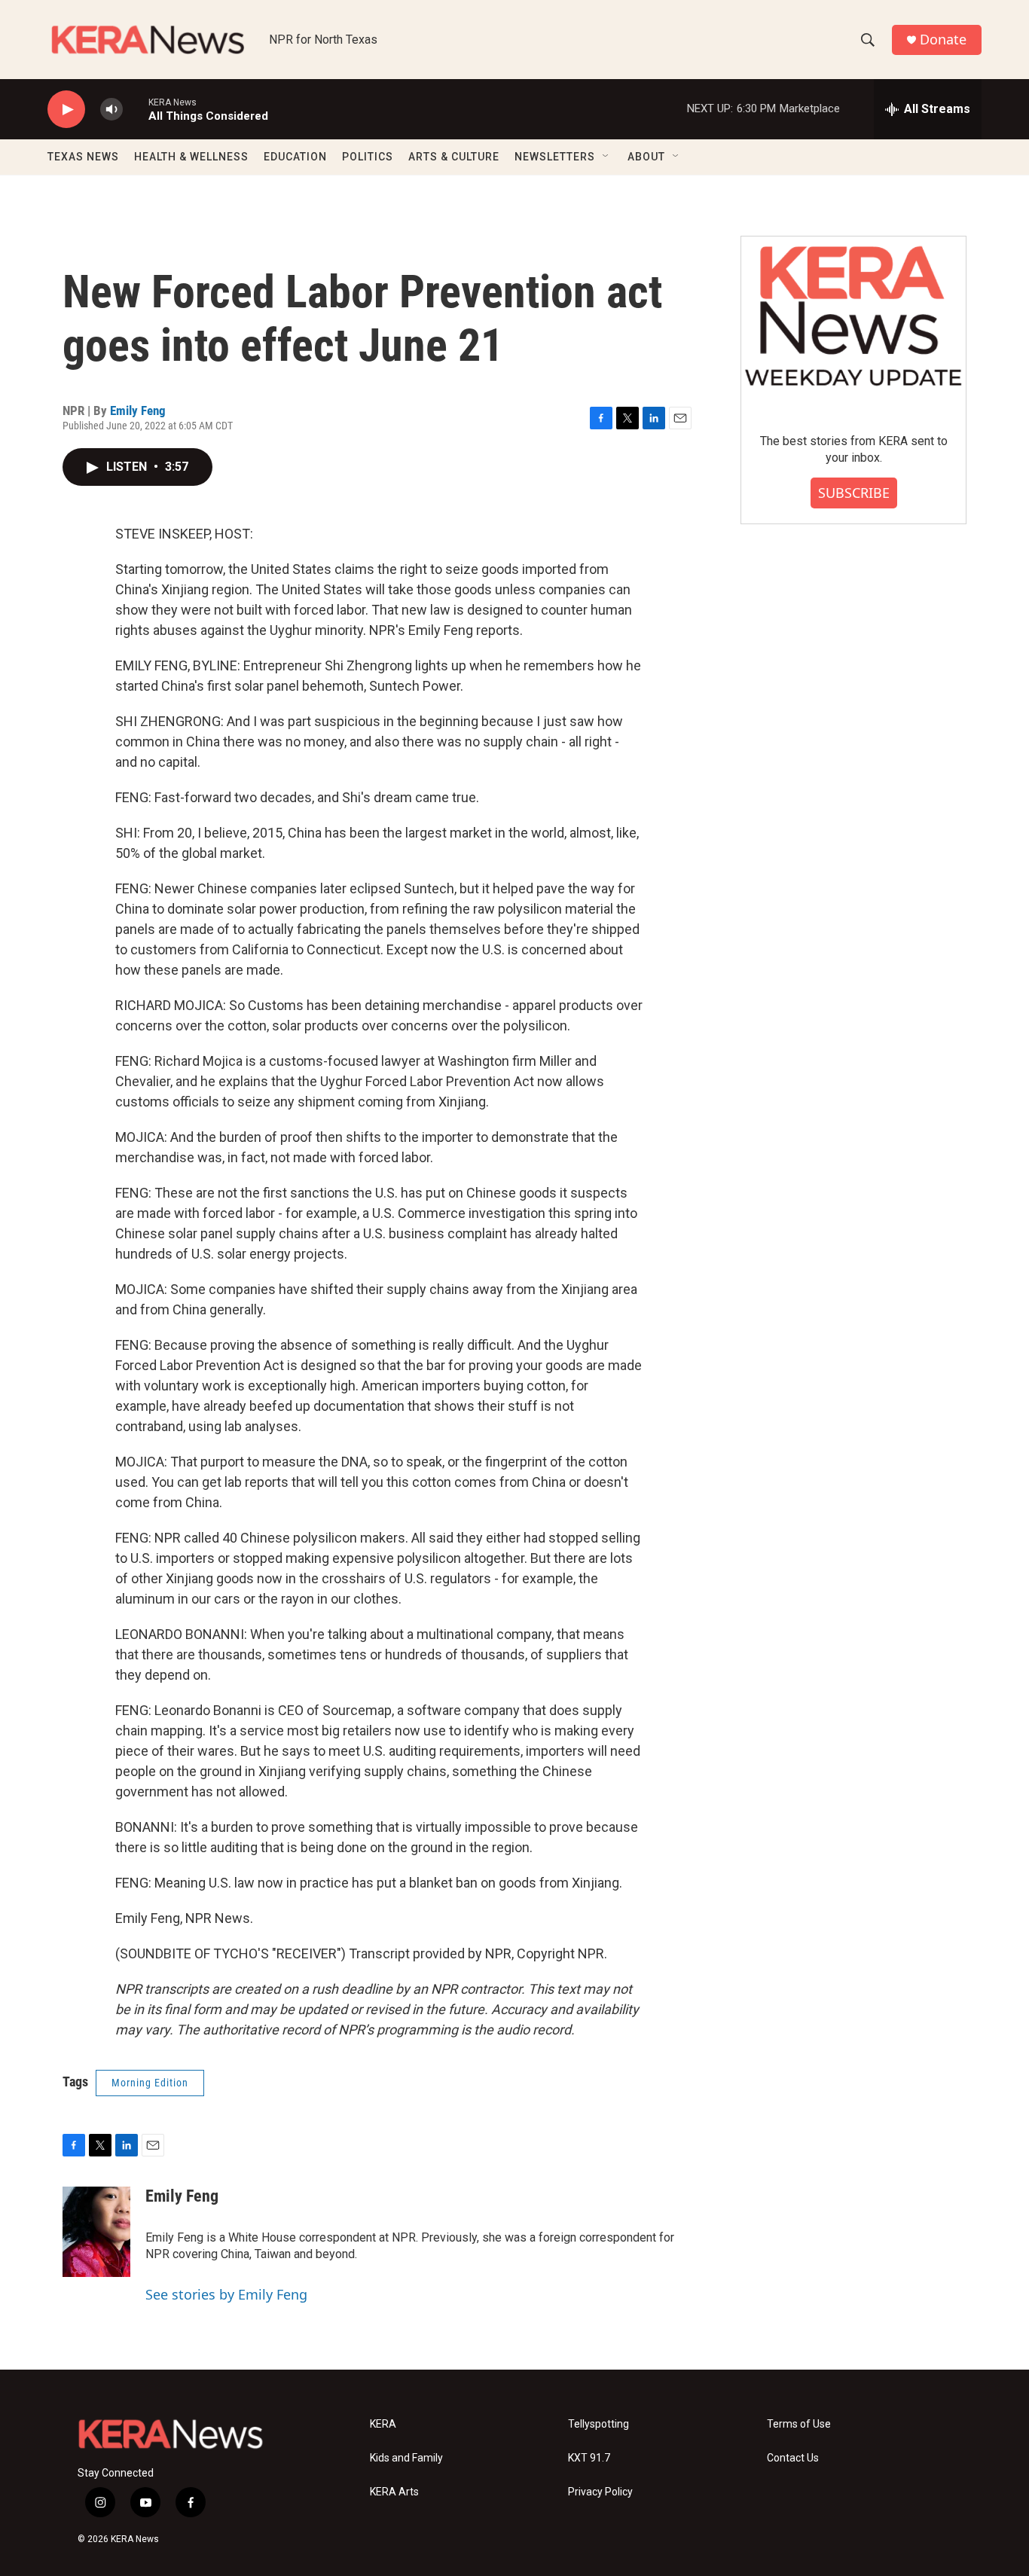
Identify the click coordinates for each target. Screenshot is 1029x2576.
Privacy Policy (600, 2492)
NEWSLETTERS (555, 157)
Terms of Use (799, 2424)
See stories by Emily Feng (226, 2294)
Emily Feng (138, 411)
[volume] (111, 110)
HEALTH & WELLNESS (191, 157)
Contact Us (793, 2458)
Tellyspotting (598, 2424)
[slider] (136, 109)
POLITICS (368, 157)
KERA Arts (394, 2492)
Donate (943, 40)
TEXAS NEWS (83, 157)
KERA (383, 2424)
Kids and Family (406, 2458)
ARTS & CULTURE (454, 157)
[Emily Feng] (96, 2232)
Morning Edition (150, 2083)
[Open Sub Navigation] (606, 157)
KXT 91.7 (589, 2458)
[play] (66, 110)
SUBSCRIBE (854, 493)
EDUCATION (295, 157)
